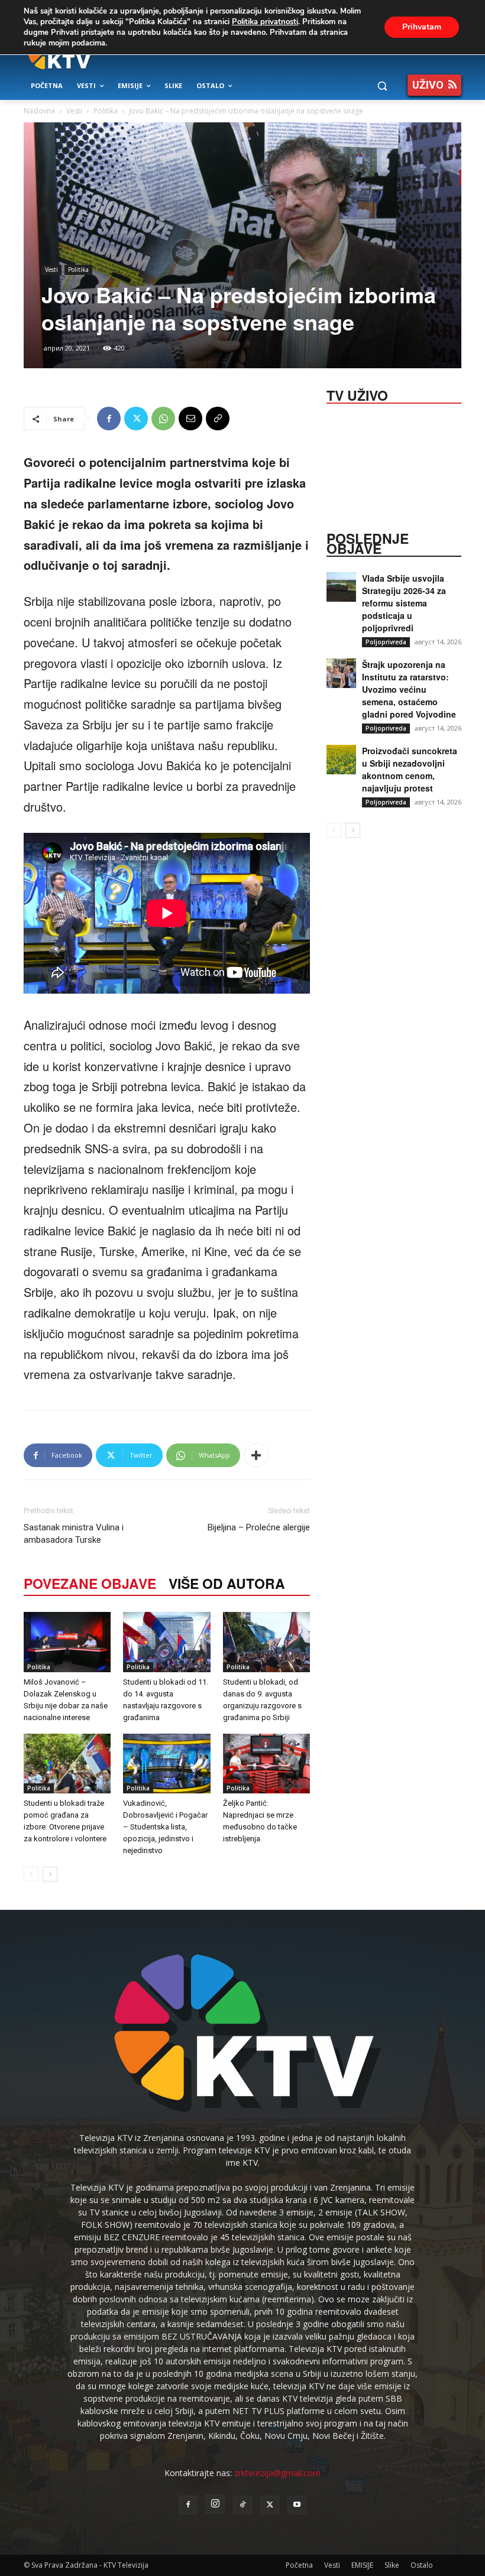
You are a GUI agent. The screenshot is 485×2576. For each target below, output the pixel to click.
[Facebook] (109, 418)
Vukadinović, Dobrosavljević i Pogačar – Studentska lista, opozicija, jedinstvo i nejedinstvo (165, 1827)
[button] (382, 86)
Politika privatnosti (265, 22)
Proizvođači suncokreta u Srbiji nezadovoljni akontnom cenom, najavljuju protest (410, 769)
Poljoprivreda (386, 642)
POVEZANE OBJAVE (90, 1583)
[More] (256, 1455)
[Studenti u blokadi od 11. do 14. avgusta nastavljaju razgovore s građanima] (166, 1642)
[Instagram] (215, 2504)
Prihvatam (422, 27)
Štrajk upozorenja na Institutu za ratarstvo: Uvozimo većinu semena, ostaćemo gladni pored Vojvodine (409, 689)
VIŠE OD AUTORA (227, 1583)
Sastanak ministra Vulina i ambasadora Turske (74, 1534)
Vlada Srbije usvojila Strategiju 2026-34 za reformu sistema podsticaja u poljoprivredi (404, 603)
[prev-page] (31, 1874)
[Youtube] (297, 2505)
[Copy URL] (218, 418)
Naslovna (39, 111)
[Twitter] (136, 418)
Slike (392, 2565)
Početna (299, 2565)
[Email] (190, 418)
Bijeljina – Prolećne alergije (259, 1527)
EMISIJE (362, 2565)
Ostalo (422, 2565)
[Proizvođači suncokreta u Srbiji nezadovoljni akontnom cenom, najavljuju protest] (341, 760)
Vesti (74, 111)
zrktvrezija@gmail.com (277, 2473)
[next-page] (50, 1874)
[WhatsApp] (163, 418)
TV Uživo (357, 394)
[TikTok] (242, 2505)
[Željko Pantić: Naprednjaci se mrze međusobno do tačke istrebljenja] (266, 1764)
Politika (106, 111)
